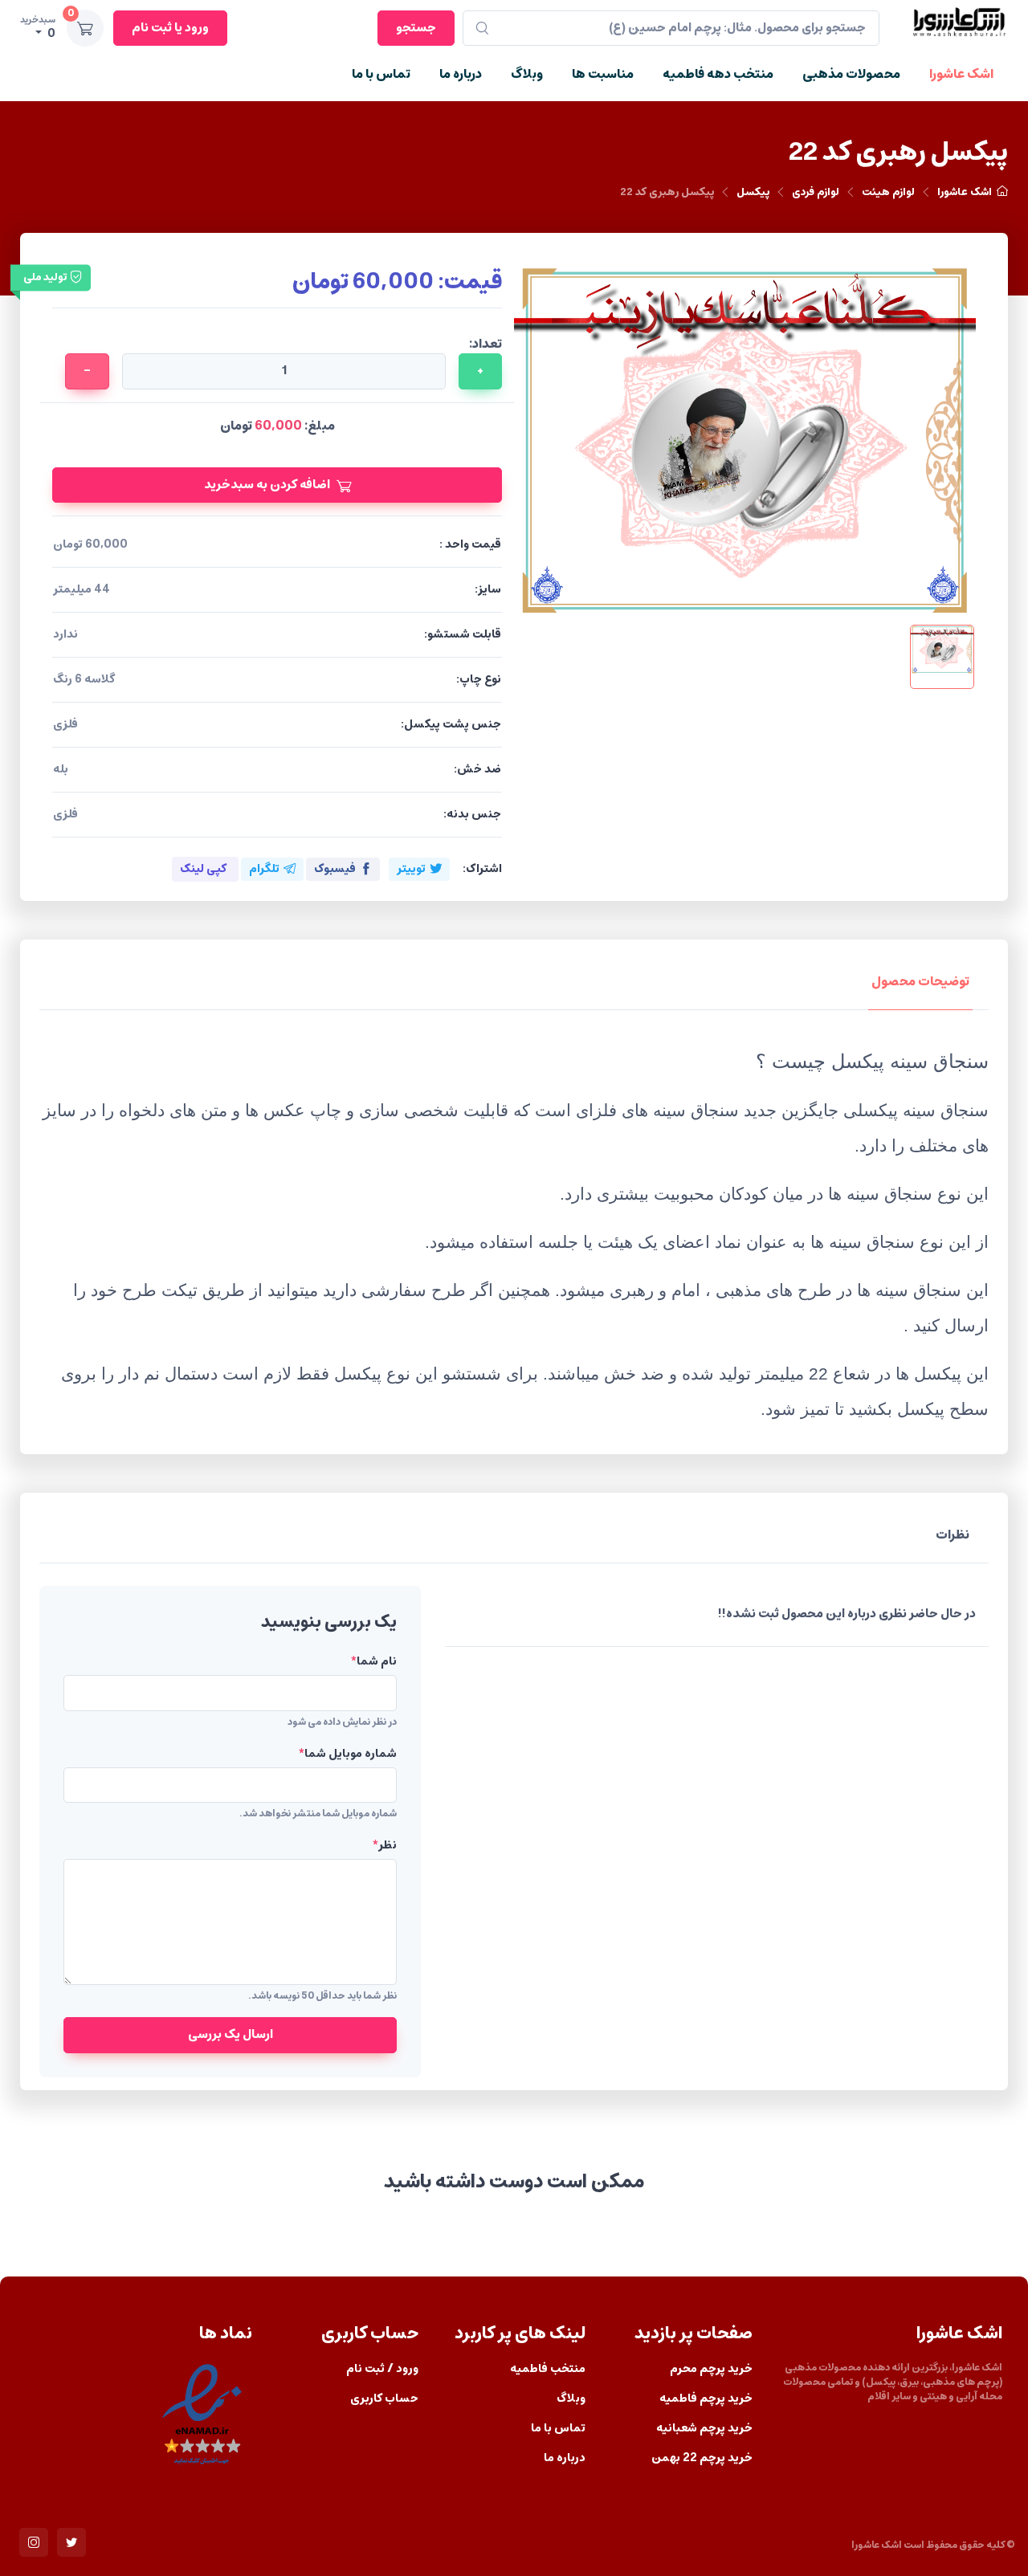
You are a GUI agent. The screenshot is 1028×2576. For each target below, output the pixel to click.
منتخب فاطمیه (548, 2369)
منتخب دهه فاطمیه (718, 74)
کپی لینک (203, 869)
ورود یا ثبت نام (170, 24)
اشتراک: (482, 869)
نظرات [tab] (953, 1535)
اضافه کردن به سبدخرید (267, 485)
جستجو (416, 28)
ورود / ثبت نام (382, 2369)
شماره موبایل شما (347, 1754)
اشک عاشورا (961, 74)
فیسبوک (335, 869)
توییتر (411, 869)
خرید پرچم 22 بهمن (702, 2458)
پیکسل (753, 192)
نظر (384, 1846)
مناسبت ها (603, 74)
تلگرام (264, 869)
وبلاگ (527, 74)
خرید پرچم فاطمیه (706, 2399)
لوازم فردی (816, 192)
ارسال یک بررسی (230, 2034)
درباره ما (461, 74)
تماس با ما (381, 74)
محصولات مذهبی (851, 74)
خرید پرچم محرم (711, 2369)
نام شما (373, 1662)
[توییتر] (71, 2542)
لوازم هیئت (888, 192)
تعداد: (485, 344)
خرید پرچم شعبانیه (704, 2429)
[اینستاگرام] (34, 2542)
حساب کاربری (384, 2399)
